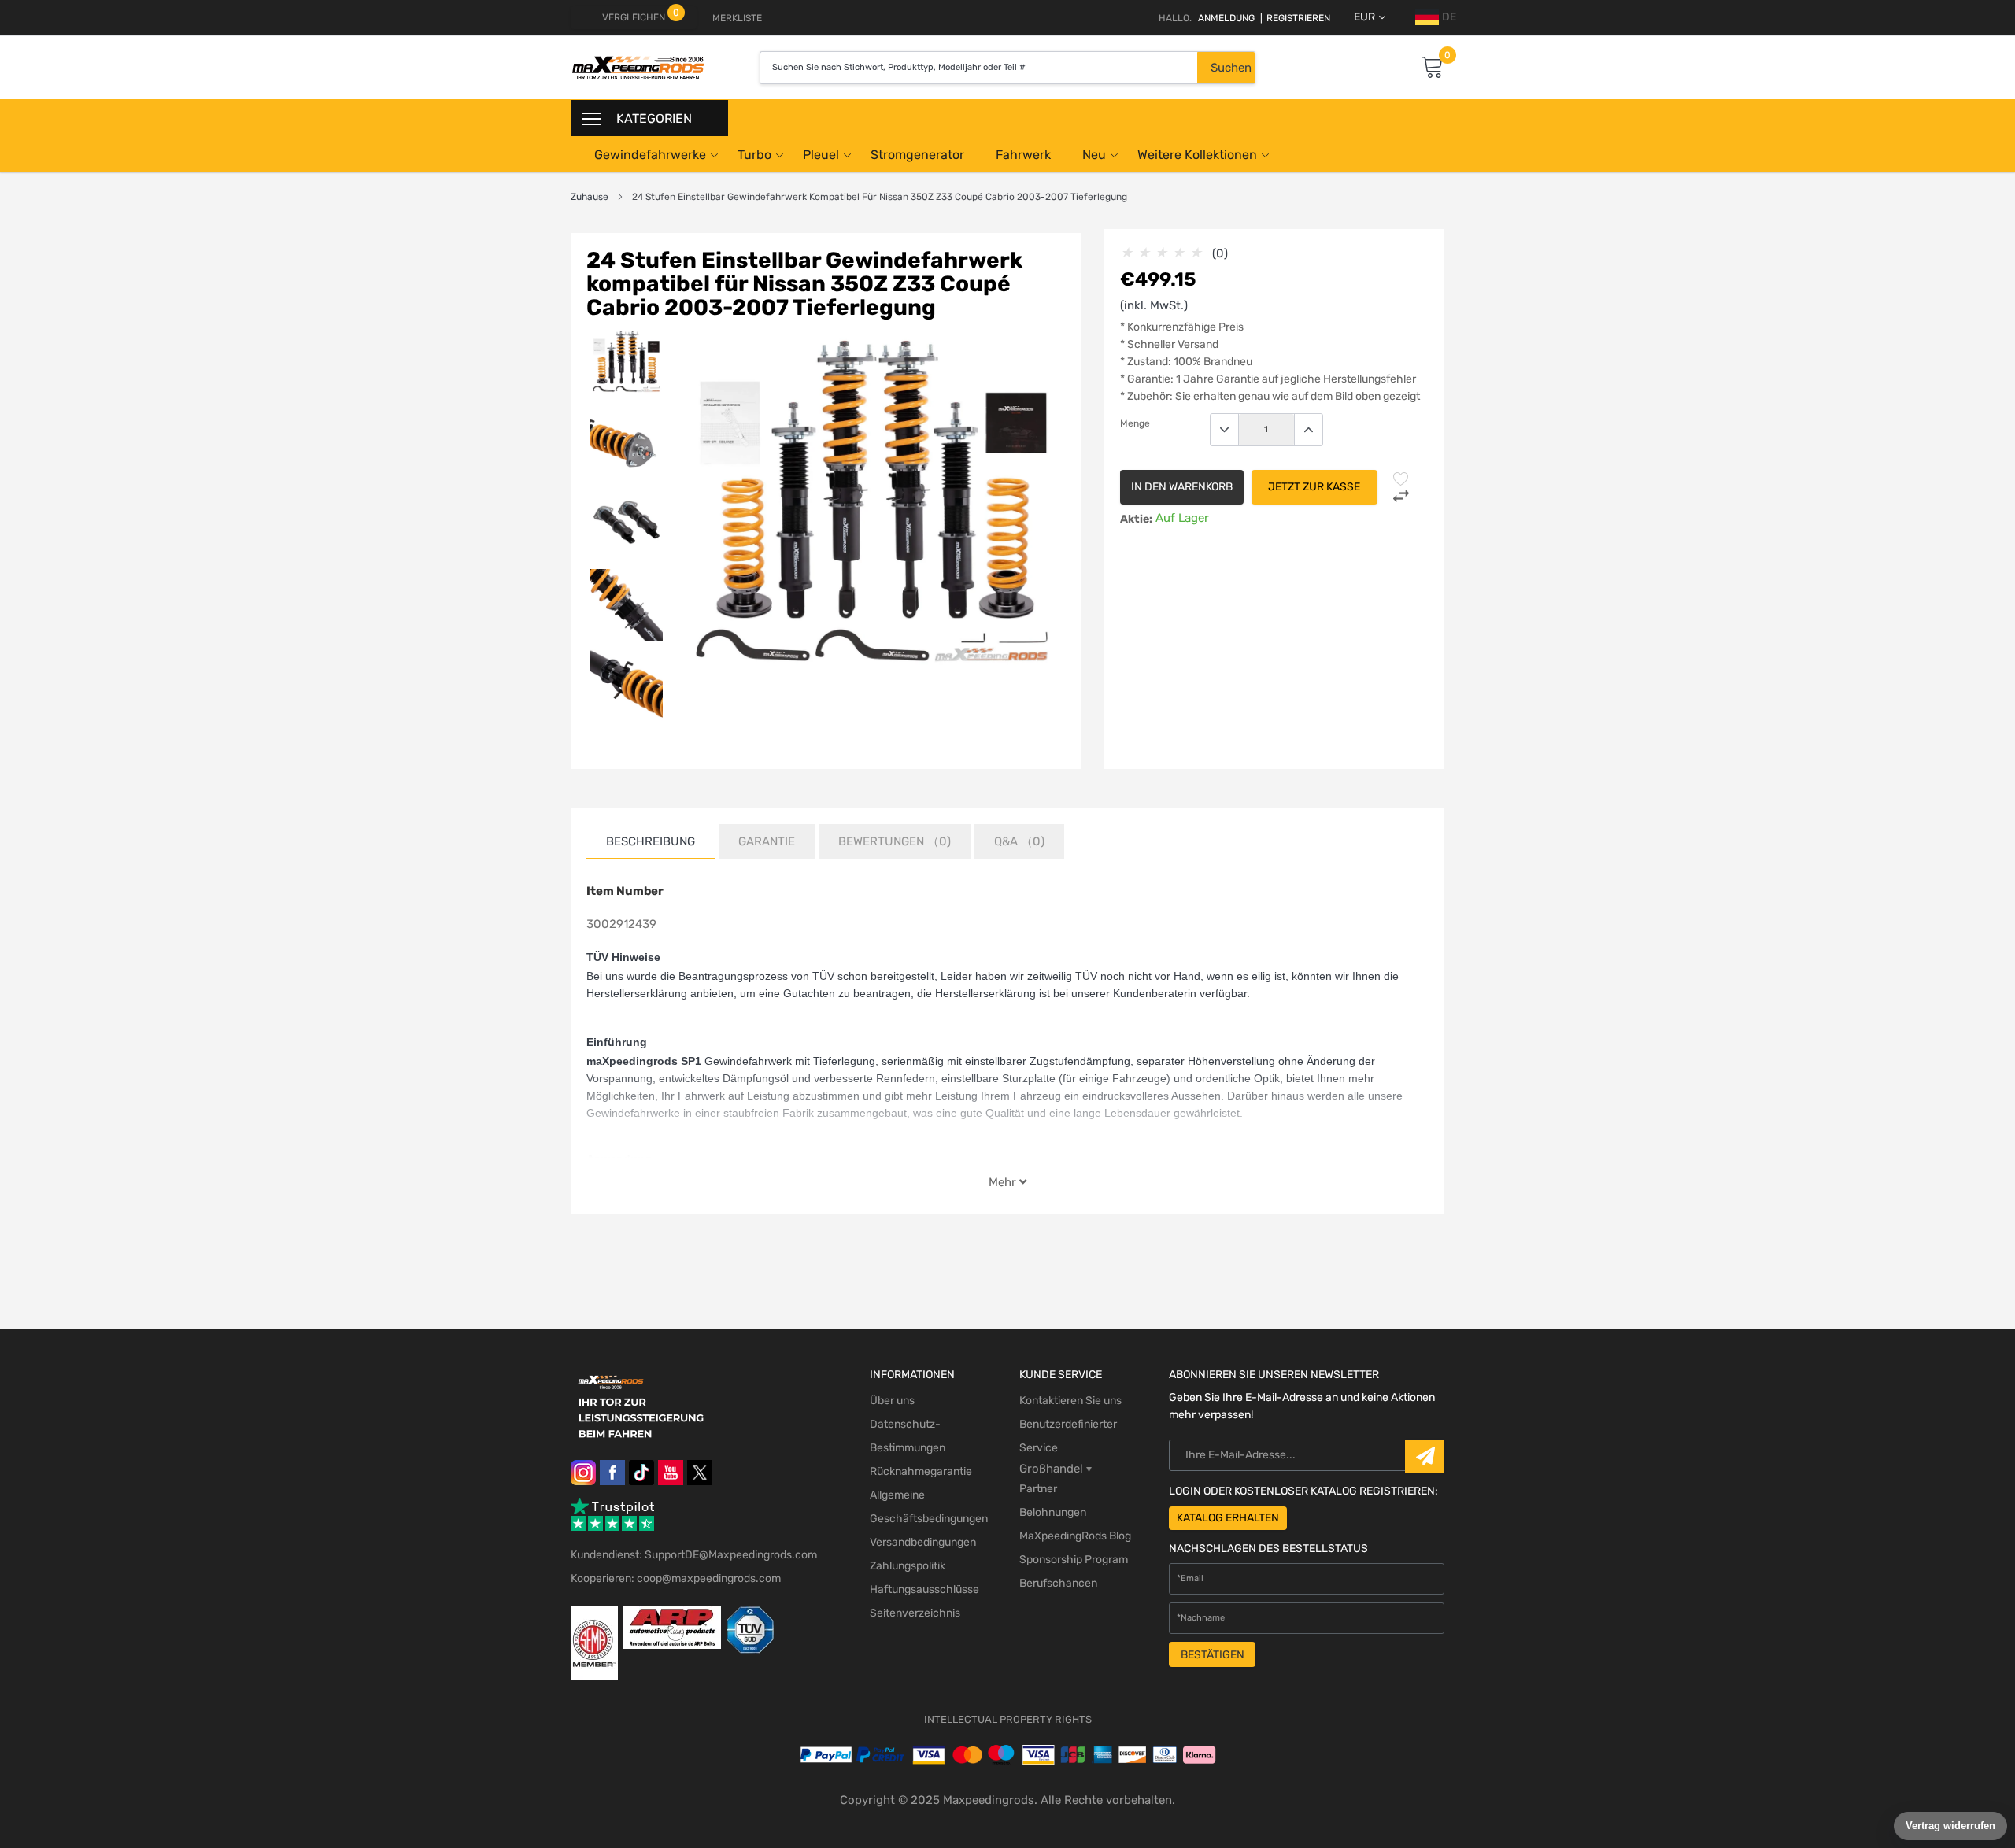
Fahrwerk (1023, 155)
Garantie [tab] (767, 841)
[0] (1433, 68)
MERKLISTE (737, 18)
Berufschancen (1058, 1583)
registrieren (1295, 18)
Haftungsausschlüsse (924, 1589)
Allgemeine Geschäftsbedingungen (929, 1507)
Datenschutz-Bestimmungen (908, 1436)
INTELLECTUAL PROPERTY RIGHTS (1008, 1719)
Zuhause (590, 197)
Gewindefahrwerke (650, 155)
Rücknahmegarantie (921, 1471)
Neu (1094, 155)
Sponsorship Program (1074, 1560)
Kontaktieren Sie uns (1070, 1401)
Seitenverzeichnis (915, 1613)
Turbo (754, 155)
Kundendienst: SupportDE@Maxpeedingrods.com (694, 1555)
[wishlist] (1401, 479)
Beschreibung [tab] (651, 841)
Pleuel (821, 155)
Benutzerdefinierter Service (1068, 1436)
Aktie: (1136, 519)
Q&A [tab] (1019, 841)
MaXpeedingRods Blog (1075, 1536)
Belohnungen (1053, 1512)
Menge (1135, 423)
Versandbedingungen (923, 1542)
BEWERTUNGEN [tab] (895, 841)
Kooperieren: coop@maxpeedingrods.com (676, 1578)
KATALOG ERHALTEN (1228, 1518)
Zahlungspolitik (908, 1566)
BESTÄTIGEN (1213, 1655)
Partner (1038, 1489)
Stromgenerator (917, 155)
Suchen (1231, 68)
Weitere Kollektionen (1197, 155)
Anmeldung (1226, 18)
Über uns (892, 1401)
